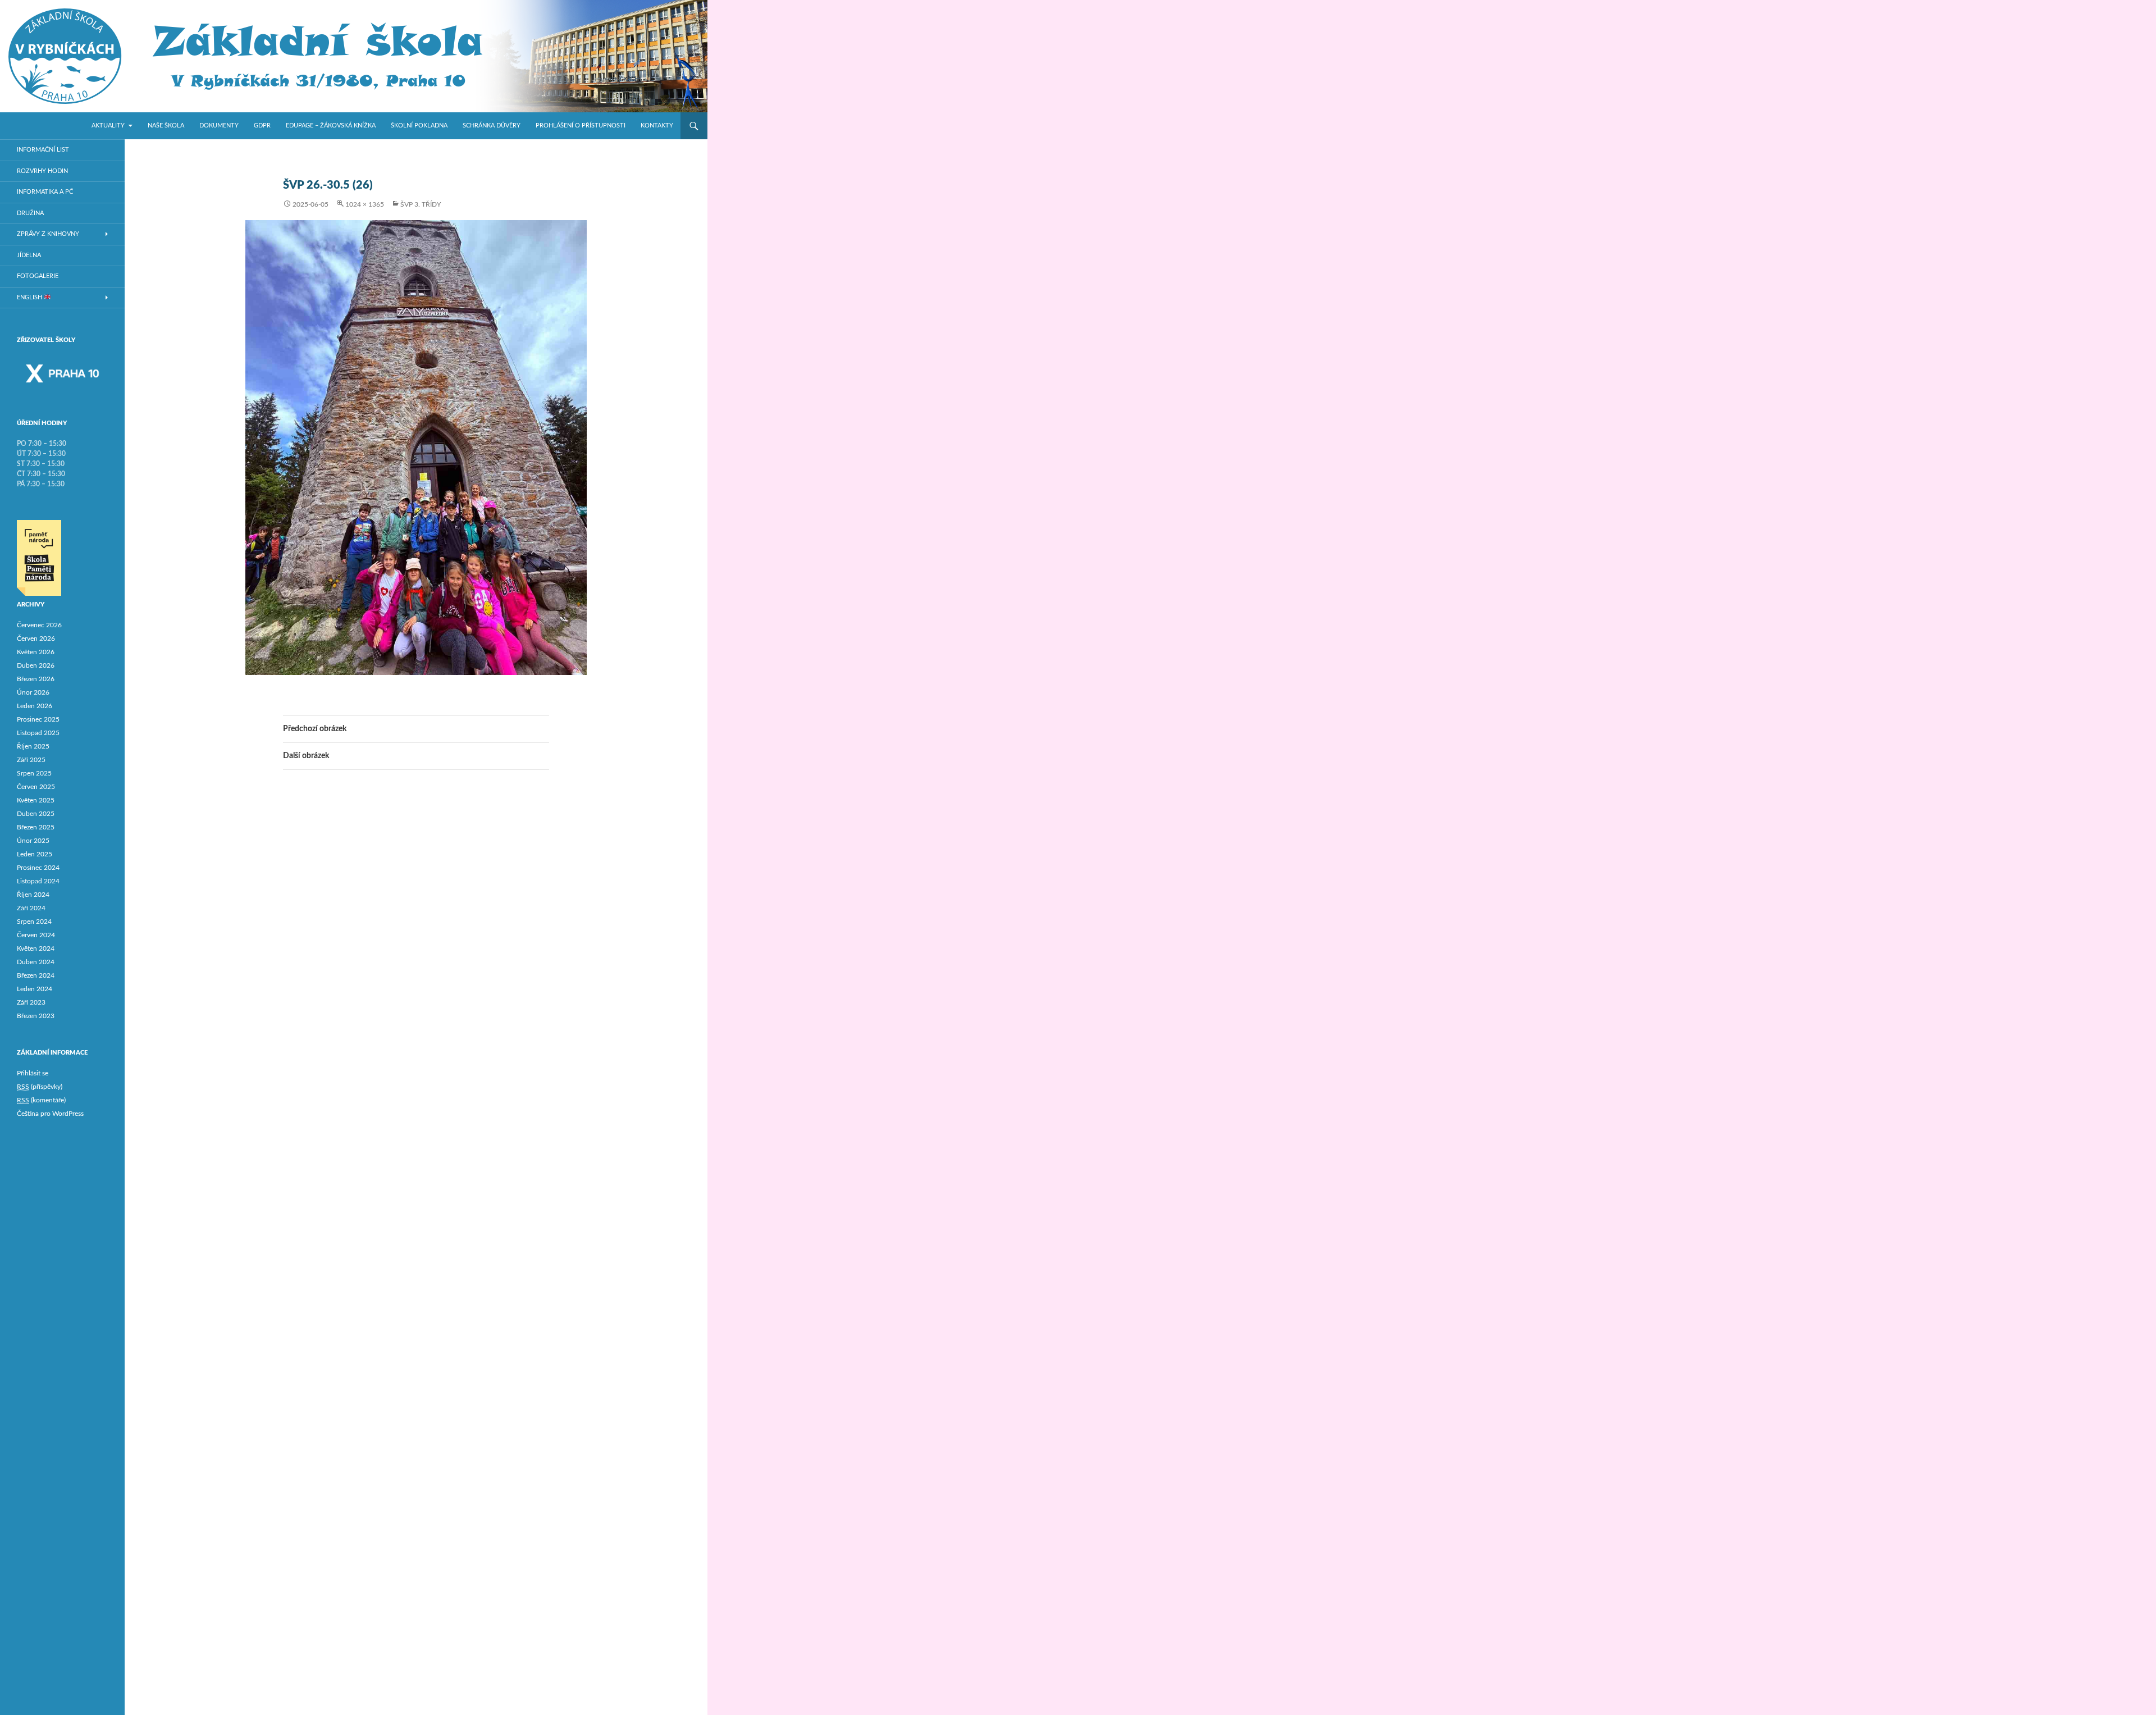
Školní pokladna (419, 126)
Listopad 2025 (38, 733)
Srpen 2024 (34, 922)
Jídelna (29, 255)
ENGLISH (30, 297)
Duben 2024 (36, 962)
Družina (30, 213)
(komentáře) (41, 1100)
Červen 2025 (36, 787)
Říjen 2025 (33, 746)
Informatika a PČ (45, 192)
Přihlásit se (33, 1073)
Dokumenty (219, 126)
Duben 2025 (36, 814)
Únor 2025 (33, 841)
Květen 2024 (36, 948)
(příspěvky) (40, 1087)
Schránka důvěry (492, 126)
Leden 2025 (35, 854)
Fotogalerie (38, 276)
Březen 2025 (36, 827)
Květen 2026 (36, 652)
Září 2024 (31, 908)
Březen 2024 (36, 975)
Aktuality (108, 126)
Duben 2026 (36, 665)
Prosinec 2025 (38, 719)
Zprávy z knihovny (48, 234)
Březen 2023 (36, 1016)
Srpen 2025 (34, 773)
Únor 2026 (33, 692)
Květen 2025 (36, 800)
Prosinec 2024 (38, 868)
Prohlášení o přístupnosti (581, 126)
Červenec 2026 (39, 625)
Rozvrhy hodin (42, 171)
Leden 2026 (35, 706)
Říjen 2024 (33, 895)
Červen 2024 (36, 935)
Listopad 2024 (38, 881)
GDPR (262, 126)
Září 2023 (31, 1002)
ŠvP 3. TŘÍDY (421, 204)
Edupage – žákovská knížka (331, 126)
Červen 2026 (36, 638)
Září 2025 (31, 760)
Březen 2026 (36, 679)
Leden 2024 (35, 989)
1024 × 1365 (365, 204)
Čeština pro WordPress (50, 1114)
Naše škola (166, 126)
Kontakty (657, 126)
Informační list (43, 150)
